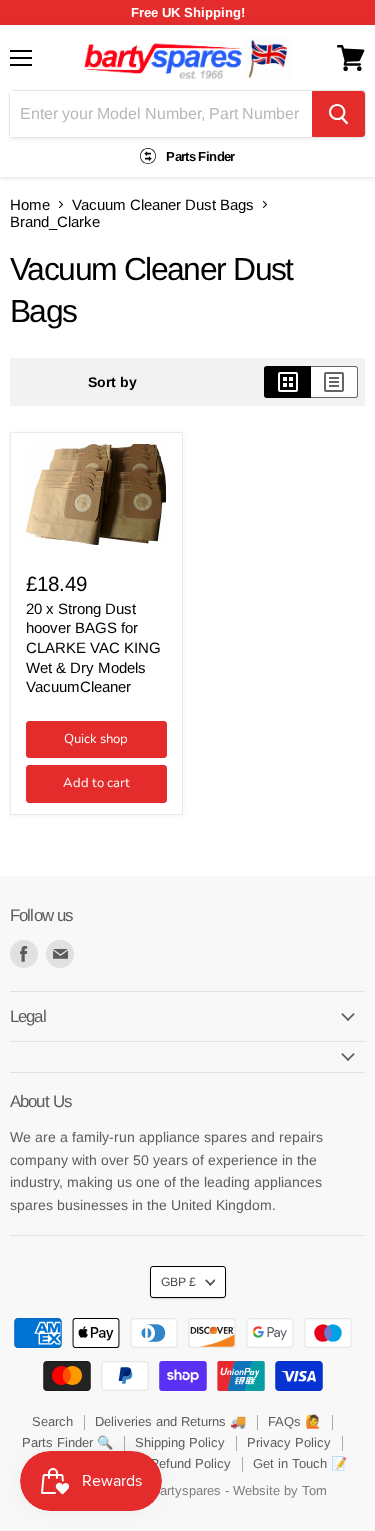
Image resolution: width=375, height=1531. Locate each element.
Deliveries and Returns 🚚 (170, 1421)
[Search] (338, 114)
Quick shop (96, 739)
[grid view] (287, 382)
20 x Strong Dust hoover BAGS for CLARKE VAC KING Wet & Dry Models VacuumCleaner (93, 648)
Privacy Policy (289, 1442)
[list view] (334, 382)
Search (52, 1421)
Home (30, 204)
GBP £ (178, 1282)
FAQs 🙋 (294, 1421)
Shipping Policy (180, 1442)
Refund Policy (190, 1463)
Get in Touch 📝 (300, 1463)
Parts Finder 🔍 (67, 1442)
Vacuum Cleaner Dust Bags (163, 204)
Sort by (112, 382)
